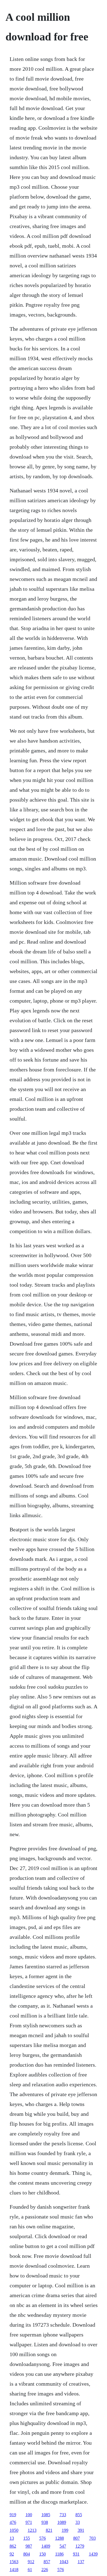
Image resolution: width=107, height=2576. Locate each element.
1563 (14, 2562)
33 (78, 2522)
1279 (80, 2546)
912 (31, 2562)
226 (45, 2570)
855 (79, 2515)
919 (13, 2515)
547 (63, 2546)
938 (45, 2522)
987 (29, 2546)
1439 (93, 2554)
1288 (60, 2538)
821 (49, 2530)
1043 (64, 2562)
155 (27, 2538)
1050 (14, 2530)
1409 (46, 2546)
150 (43, 2554)
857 (47, 2562)
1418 (14, 2570)
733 (63, 2515)
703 (92, 2538)
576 (43, 2538)
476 (13, 2522)
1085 (46, 2515)
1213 (32, 2530)
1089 (62, 2522)
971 (29, 2522)
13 (12, 2538)
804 (27, 2554)
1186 (59, 2554)
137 (81, 2562)
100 (29, 2515)
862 (13, 2546)
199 (65, 2530)
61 (30, 2570)
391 (81, 2530)
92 (12, 2554)
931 (76, 2554)
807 (77, 2538)
